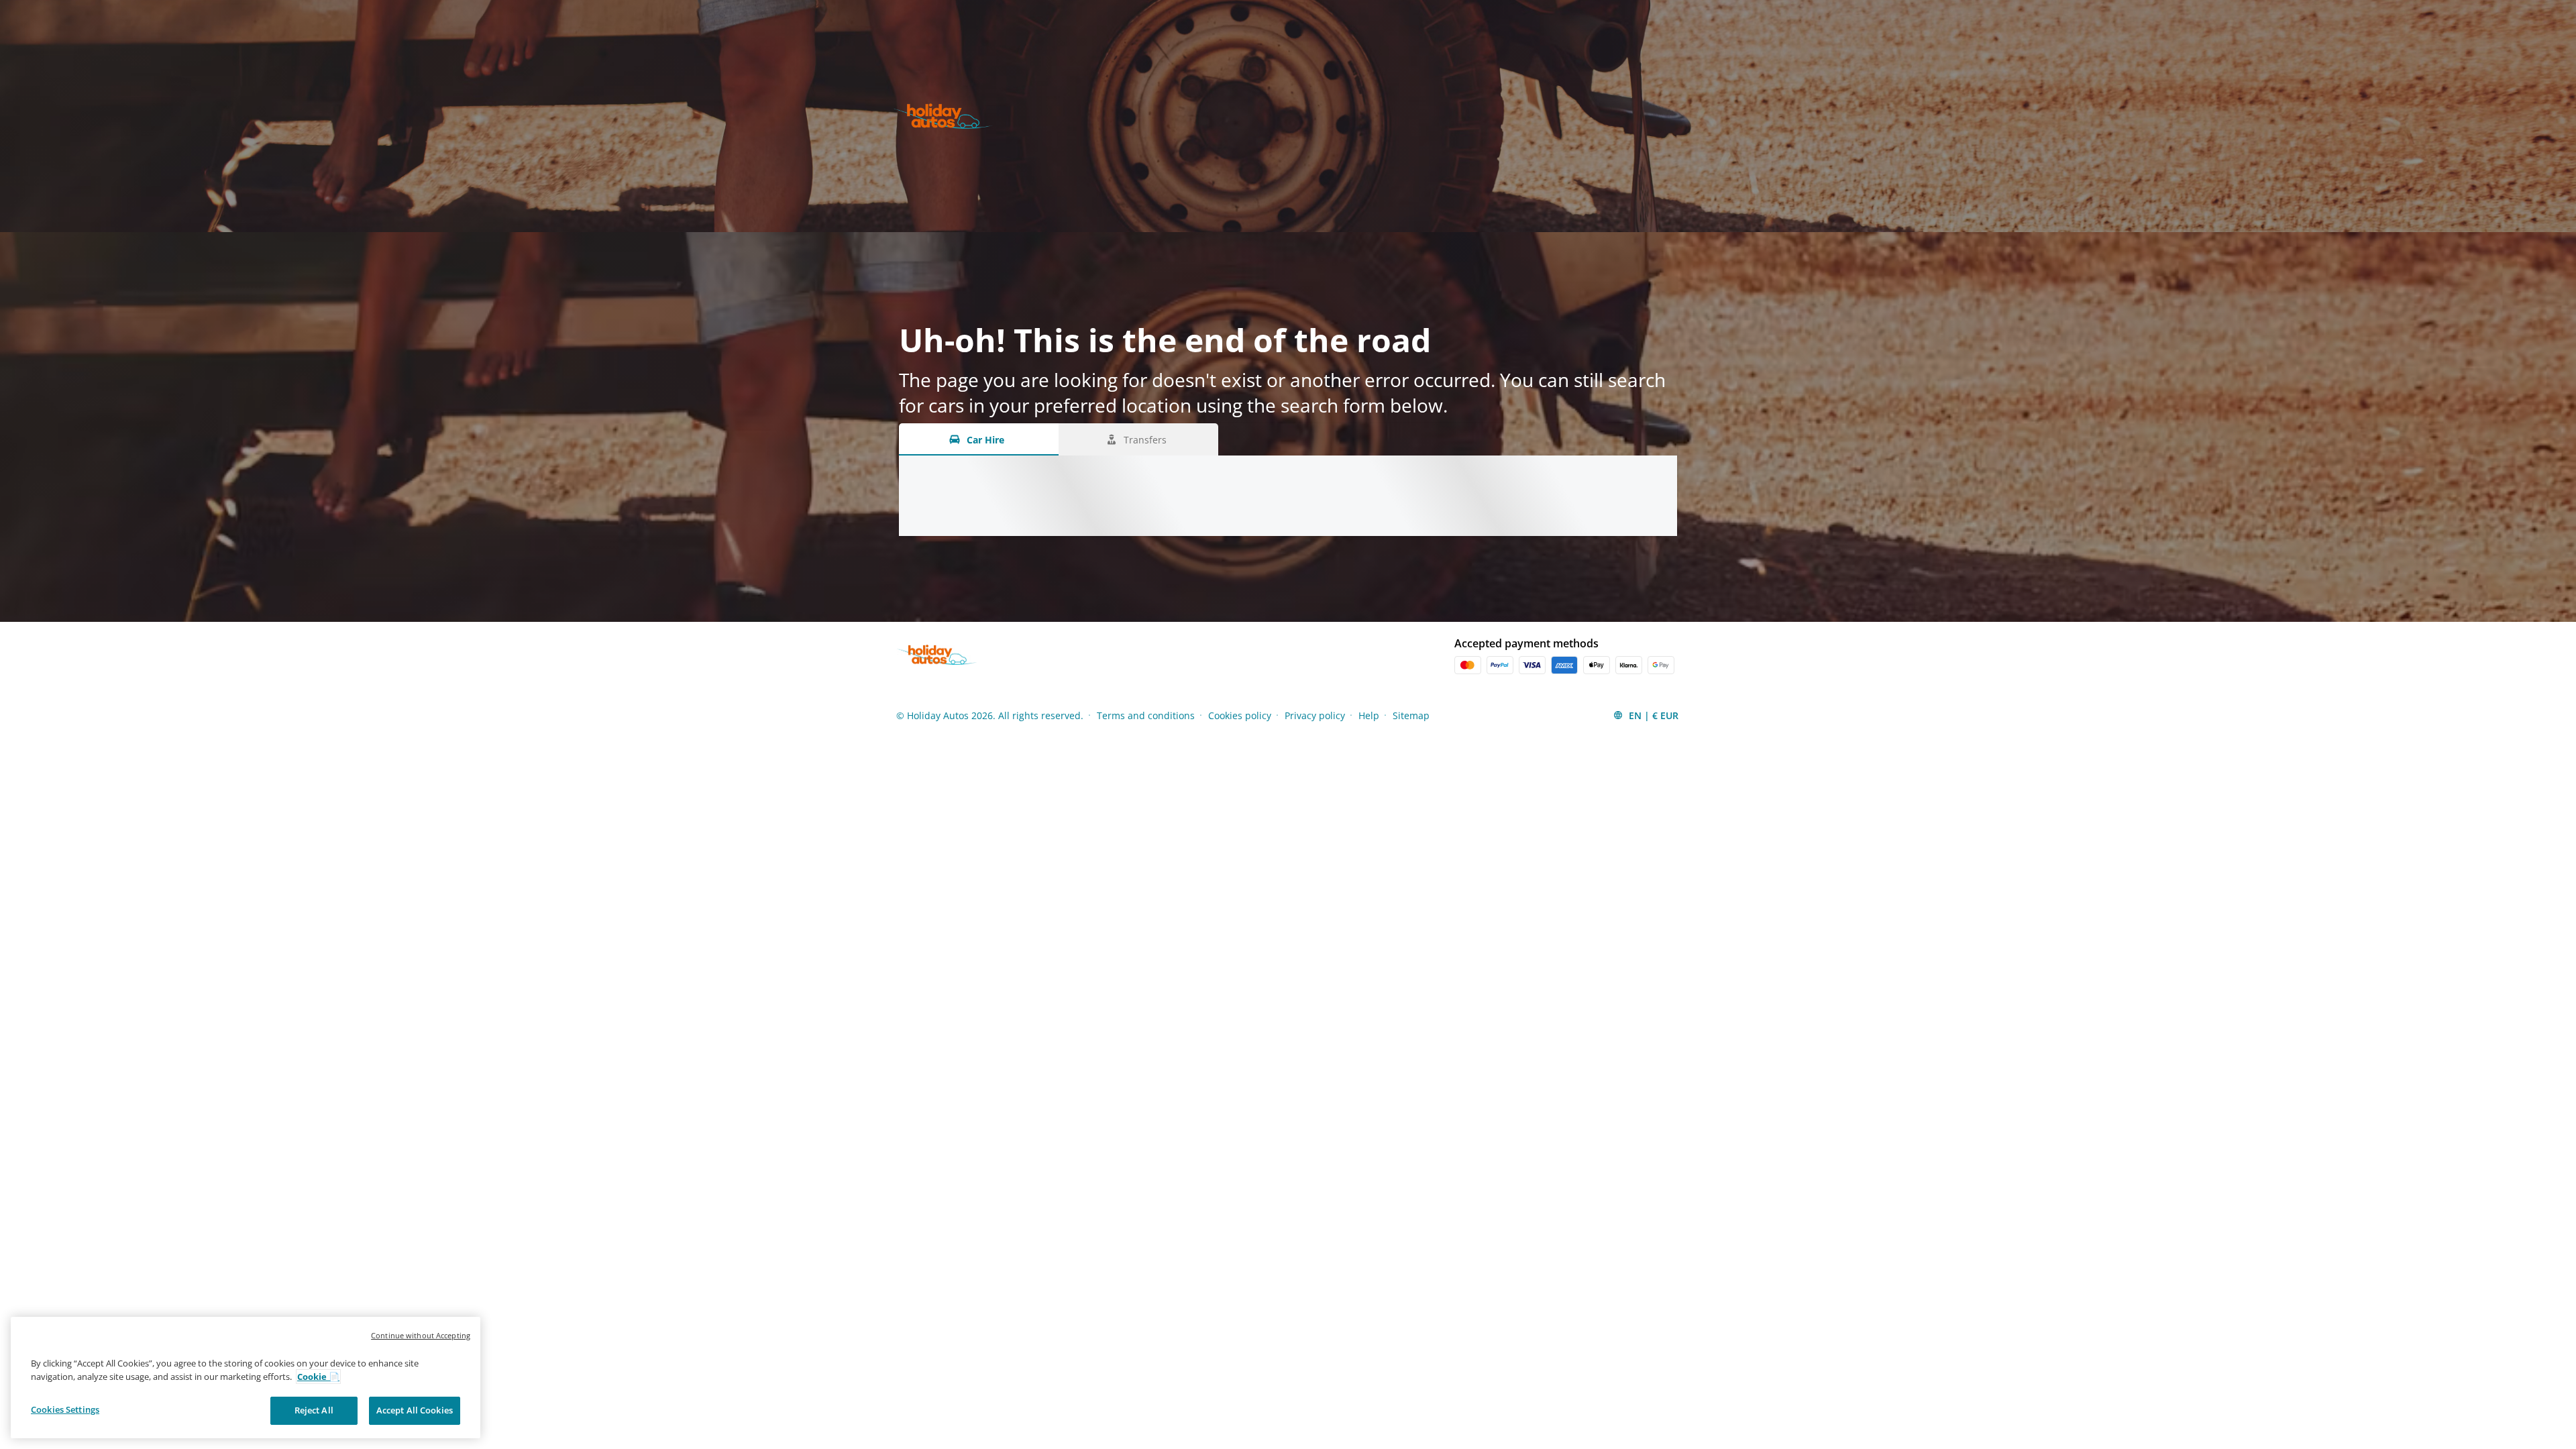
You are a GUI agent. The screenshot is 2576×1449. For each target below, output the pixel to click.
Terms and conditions (1146, 715)
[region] (246, 1378)
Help (1369, 715)
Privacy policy (1315, 715)
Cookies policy (1240, 715)
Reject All (314, 1410)
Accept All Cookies (415, 1410)
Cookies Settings (65, 1409)
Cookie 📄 (318, 1377)
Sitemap (1411, 715)
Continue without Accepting (421, 1335)
